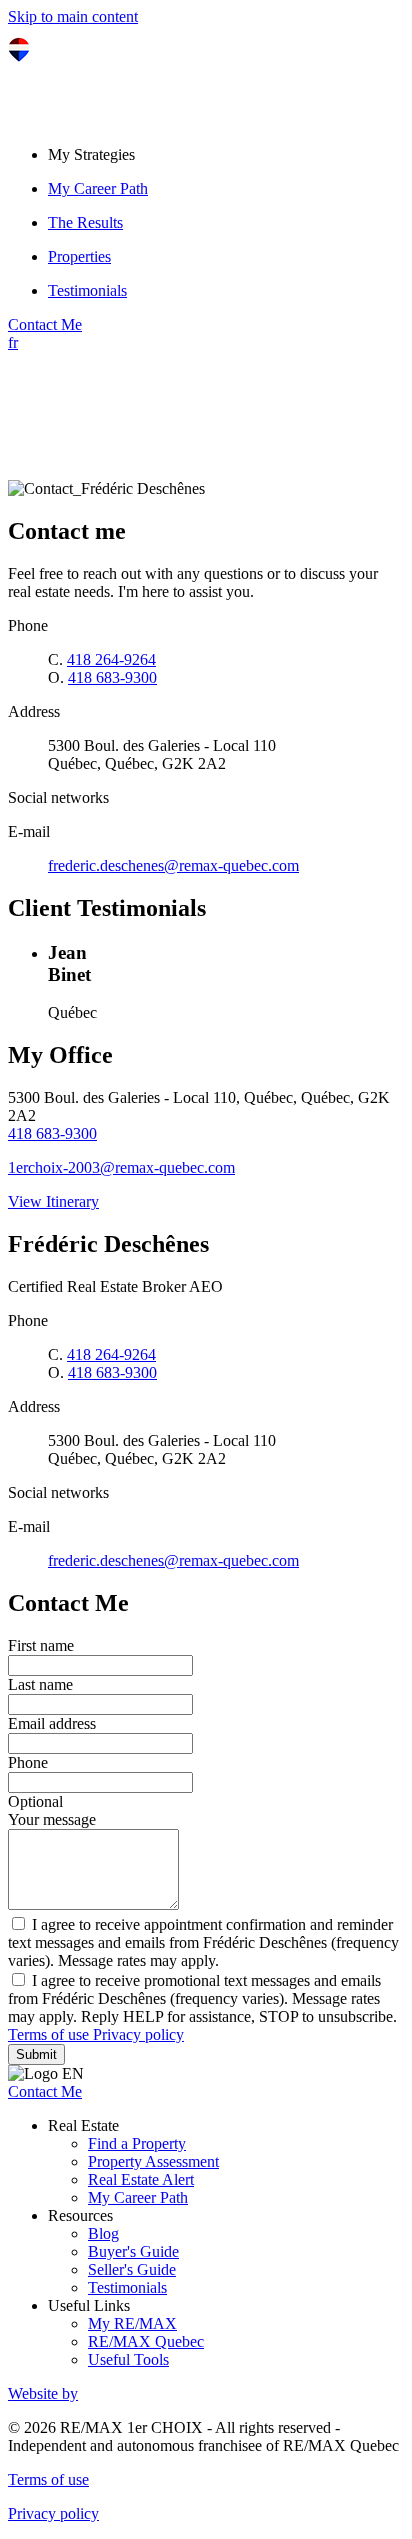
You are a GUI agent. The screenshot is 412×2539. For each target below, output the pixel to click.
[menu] (226, 155)
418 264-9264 (111, 659)
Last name (40, 1684)
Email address (52, 1723)
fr (13, 342)
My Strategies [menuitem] (91, 154)
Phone (28, 1762)
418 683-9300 (112, 677)
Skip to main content (73, 16)
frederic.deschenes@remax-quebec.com (173, 865)
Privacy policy (138, 2034)
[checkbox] (206, 1942)
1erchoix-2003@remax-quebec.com (121, 1167)
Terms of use (50, 2034)
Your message (52, 1819)
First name (41, 1645)
